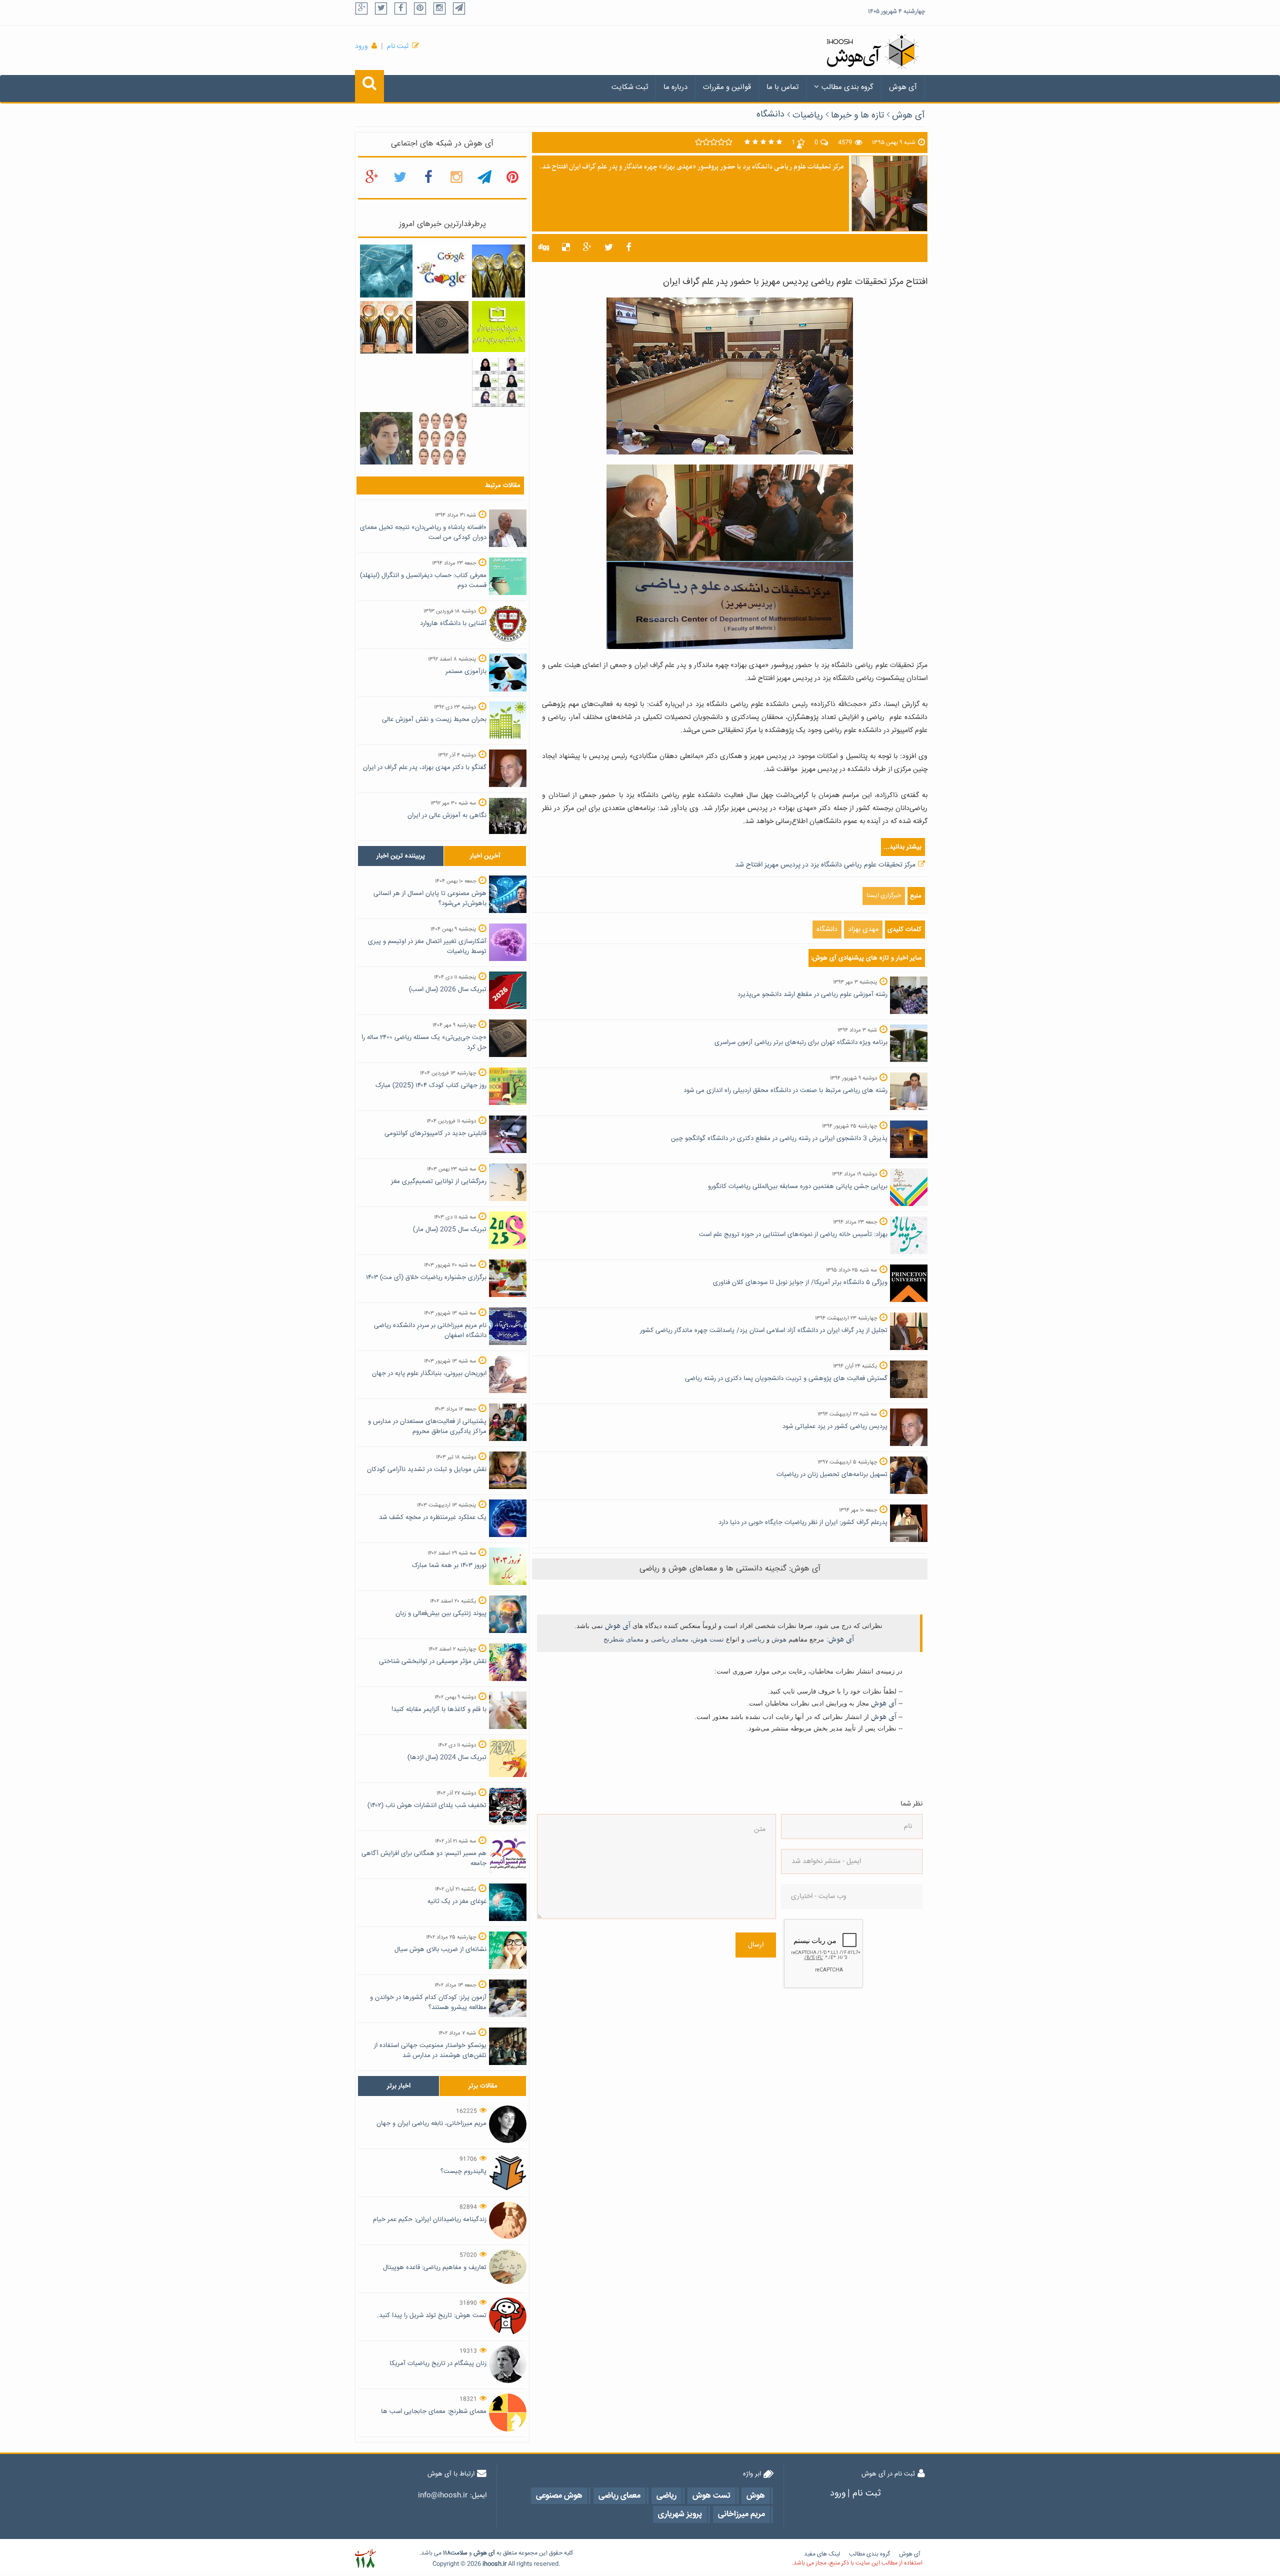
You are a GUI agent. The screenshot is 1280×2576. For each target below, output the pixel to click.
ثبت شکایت (630, 87)
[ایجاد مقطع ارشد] (386, 271)
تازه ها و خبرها (857, 115)
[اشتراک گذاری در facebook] (629, 248)
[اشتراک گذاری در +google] (587, 248)
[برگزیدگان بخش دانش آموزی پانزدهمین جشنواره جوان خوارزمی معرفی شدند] (386, 327)
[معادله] (442, 271)
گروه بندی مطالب (847, 87)
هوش (779, 1639)
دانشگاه (770, 114)
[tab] (401, 856)
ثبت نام (398, 46)
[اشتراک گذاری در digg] (544, 248)
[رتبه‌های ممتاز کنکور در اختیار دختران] (498, 382)
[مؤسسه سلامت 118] (365, 2559)
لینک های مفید (822, 2554)
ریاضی (755, 1639)
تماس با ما (782, 87)
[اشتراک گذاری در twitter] (609, 248)
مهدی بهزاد (863, 929)
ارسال (756, 1945)
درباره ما (675, 87)
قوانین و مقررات (727, 87)
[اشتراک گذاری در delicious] (566, 248)
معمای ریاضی (670, 1639)
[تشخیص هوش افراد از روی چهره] (442, 438)
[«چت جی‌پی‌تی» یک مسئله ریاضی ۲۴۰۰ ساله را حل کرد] (442, 327)
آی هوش (903, 87)
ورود (361, 46)
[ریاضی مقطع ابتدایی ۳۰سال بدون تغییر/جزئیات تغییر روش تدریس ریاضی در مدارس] (498, 327)
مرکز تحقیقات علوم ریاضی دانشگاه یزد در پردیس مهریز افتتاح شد (825, 865)
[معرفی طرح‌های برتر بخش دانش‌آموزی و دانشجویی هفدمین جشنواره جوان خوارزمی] (498, 271)
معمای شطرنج (623, 1639)
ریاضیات (808, 115)
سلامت (459, 2553)
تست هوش (708, 1639)
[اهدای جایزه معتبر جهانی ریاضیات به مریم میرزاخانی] (386, 438)
